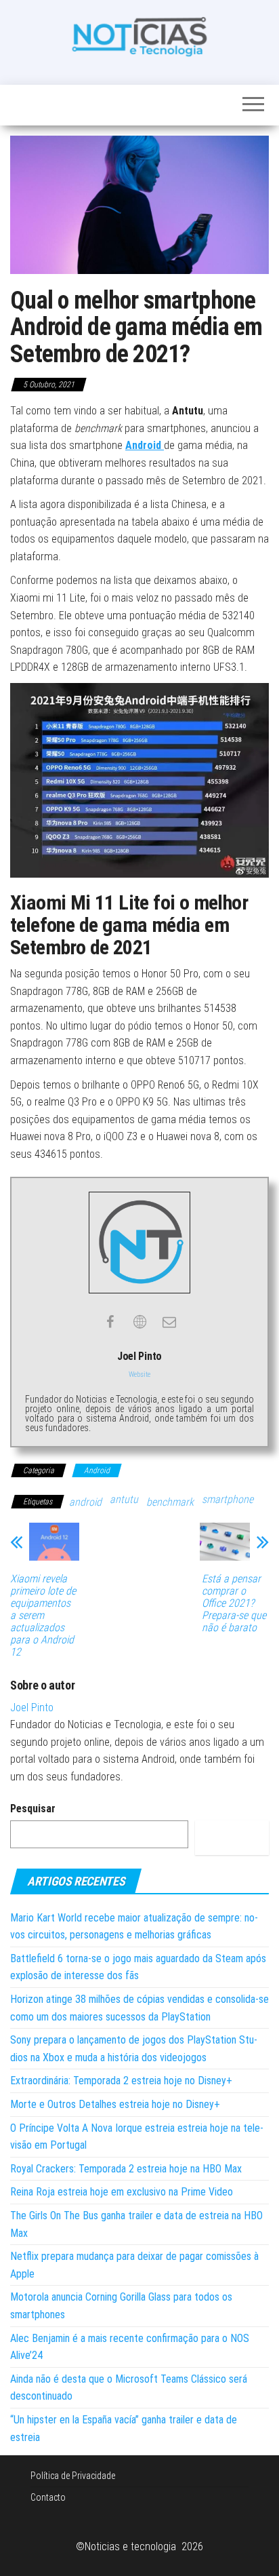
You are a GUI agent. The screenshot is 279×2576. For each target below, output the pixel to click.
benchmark (170, 1502)
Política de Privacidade (73, 2476)
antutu (124, 1499)
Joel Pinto (32, 1707)
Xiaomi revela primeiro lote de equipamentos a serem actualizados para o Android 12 (43, 1616)
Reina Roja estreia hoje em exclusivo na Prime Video (122, 2192)
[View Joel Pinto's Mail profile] (169, 1322)
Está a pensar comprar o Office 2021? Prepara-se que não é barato (234, 1603)
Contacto (48, 2497)
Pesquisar (33, 1809)
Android (145, 445)
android (85, 1502)
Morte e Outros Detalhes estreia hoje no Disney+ (115, 2104)
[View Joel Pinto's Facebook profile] (110, 1322)
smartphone (228, 1499)
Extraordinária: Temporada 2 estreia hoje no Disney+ (121, 2081)
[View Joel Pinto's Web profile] (139, 1322)
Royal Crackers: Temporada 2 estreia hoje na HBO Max (126, 2169)
